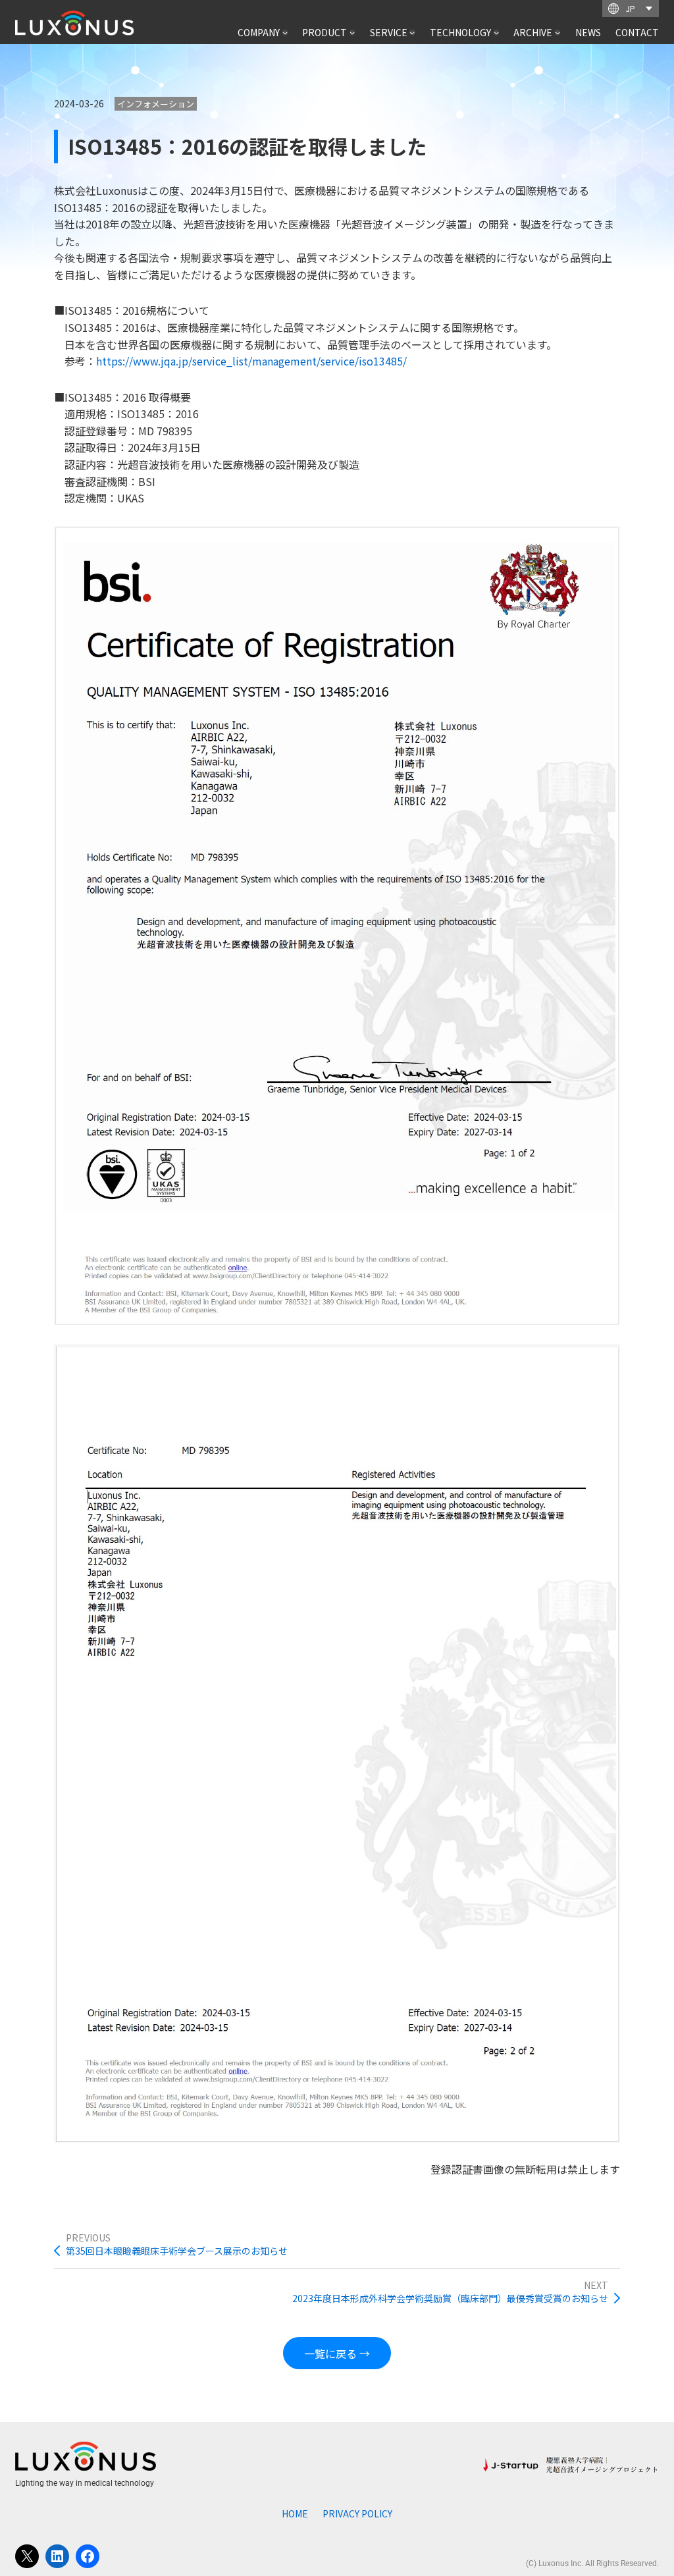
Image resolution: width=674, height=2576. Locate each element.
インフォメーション (156, 104)
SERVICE (389, 32)
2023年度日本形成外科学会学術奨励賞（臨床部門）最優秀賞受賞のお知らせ (450, 2298)
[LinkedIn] (57, 2556)
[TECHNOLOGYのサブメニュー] (496, 32)
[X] (27, 2556)
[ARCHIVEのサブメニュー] (557, 32)
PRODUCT (324, 32)
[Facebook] (88, 2556)
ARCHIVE (533, 32)
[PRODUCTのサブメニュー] (352, 32)
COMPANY (259, 32)
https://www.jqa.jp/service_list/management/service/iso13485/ (251, 361)
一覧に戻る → (337, 2353)
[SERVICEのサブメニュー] (412, 32)
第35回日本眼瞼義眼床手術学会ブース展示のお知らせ (177, 2251)
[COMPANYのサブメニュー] (285, 32)
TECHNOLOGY (460, 32)
